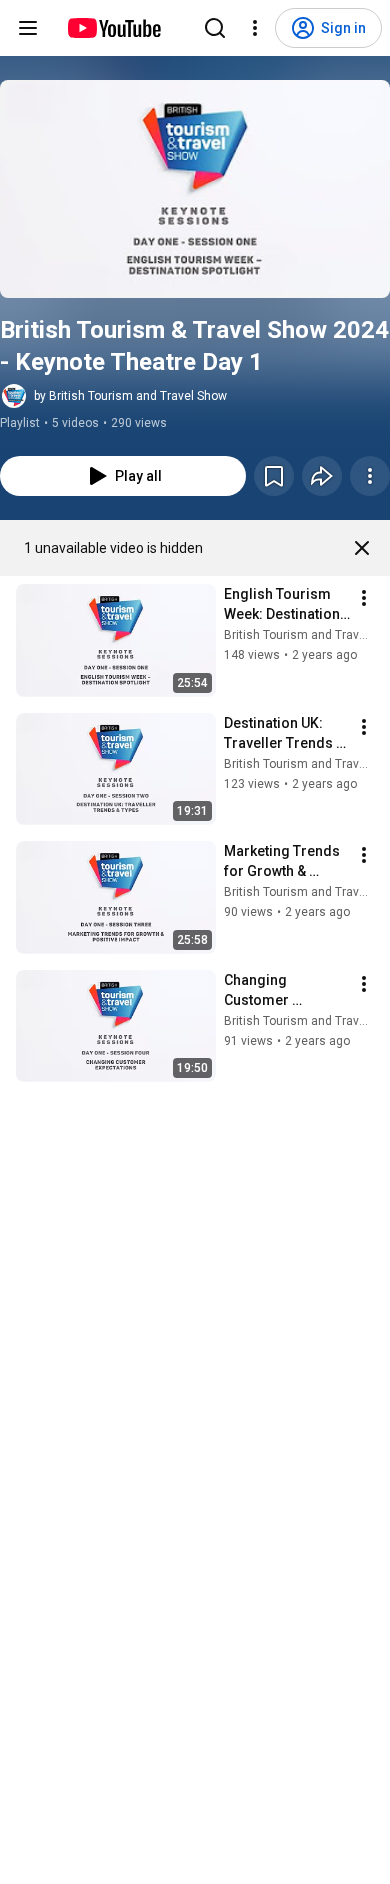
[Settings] (255, 28)
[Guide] (28, 28)
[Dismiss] (362, 548)
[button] (195, 189)
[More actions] (370, 476)
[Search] (215, 28)
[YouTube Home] (113, 28)
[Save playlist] (274, 476)
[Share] (322, 476)
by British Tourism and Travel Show (130, 396)
